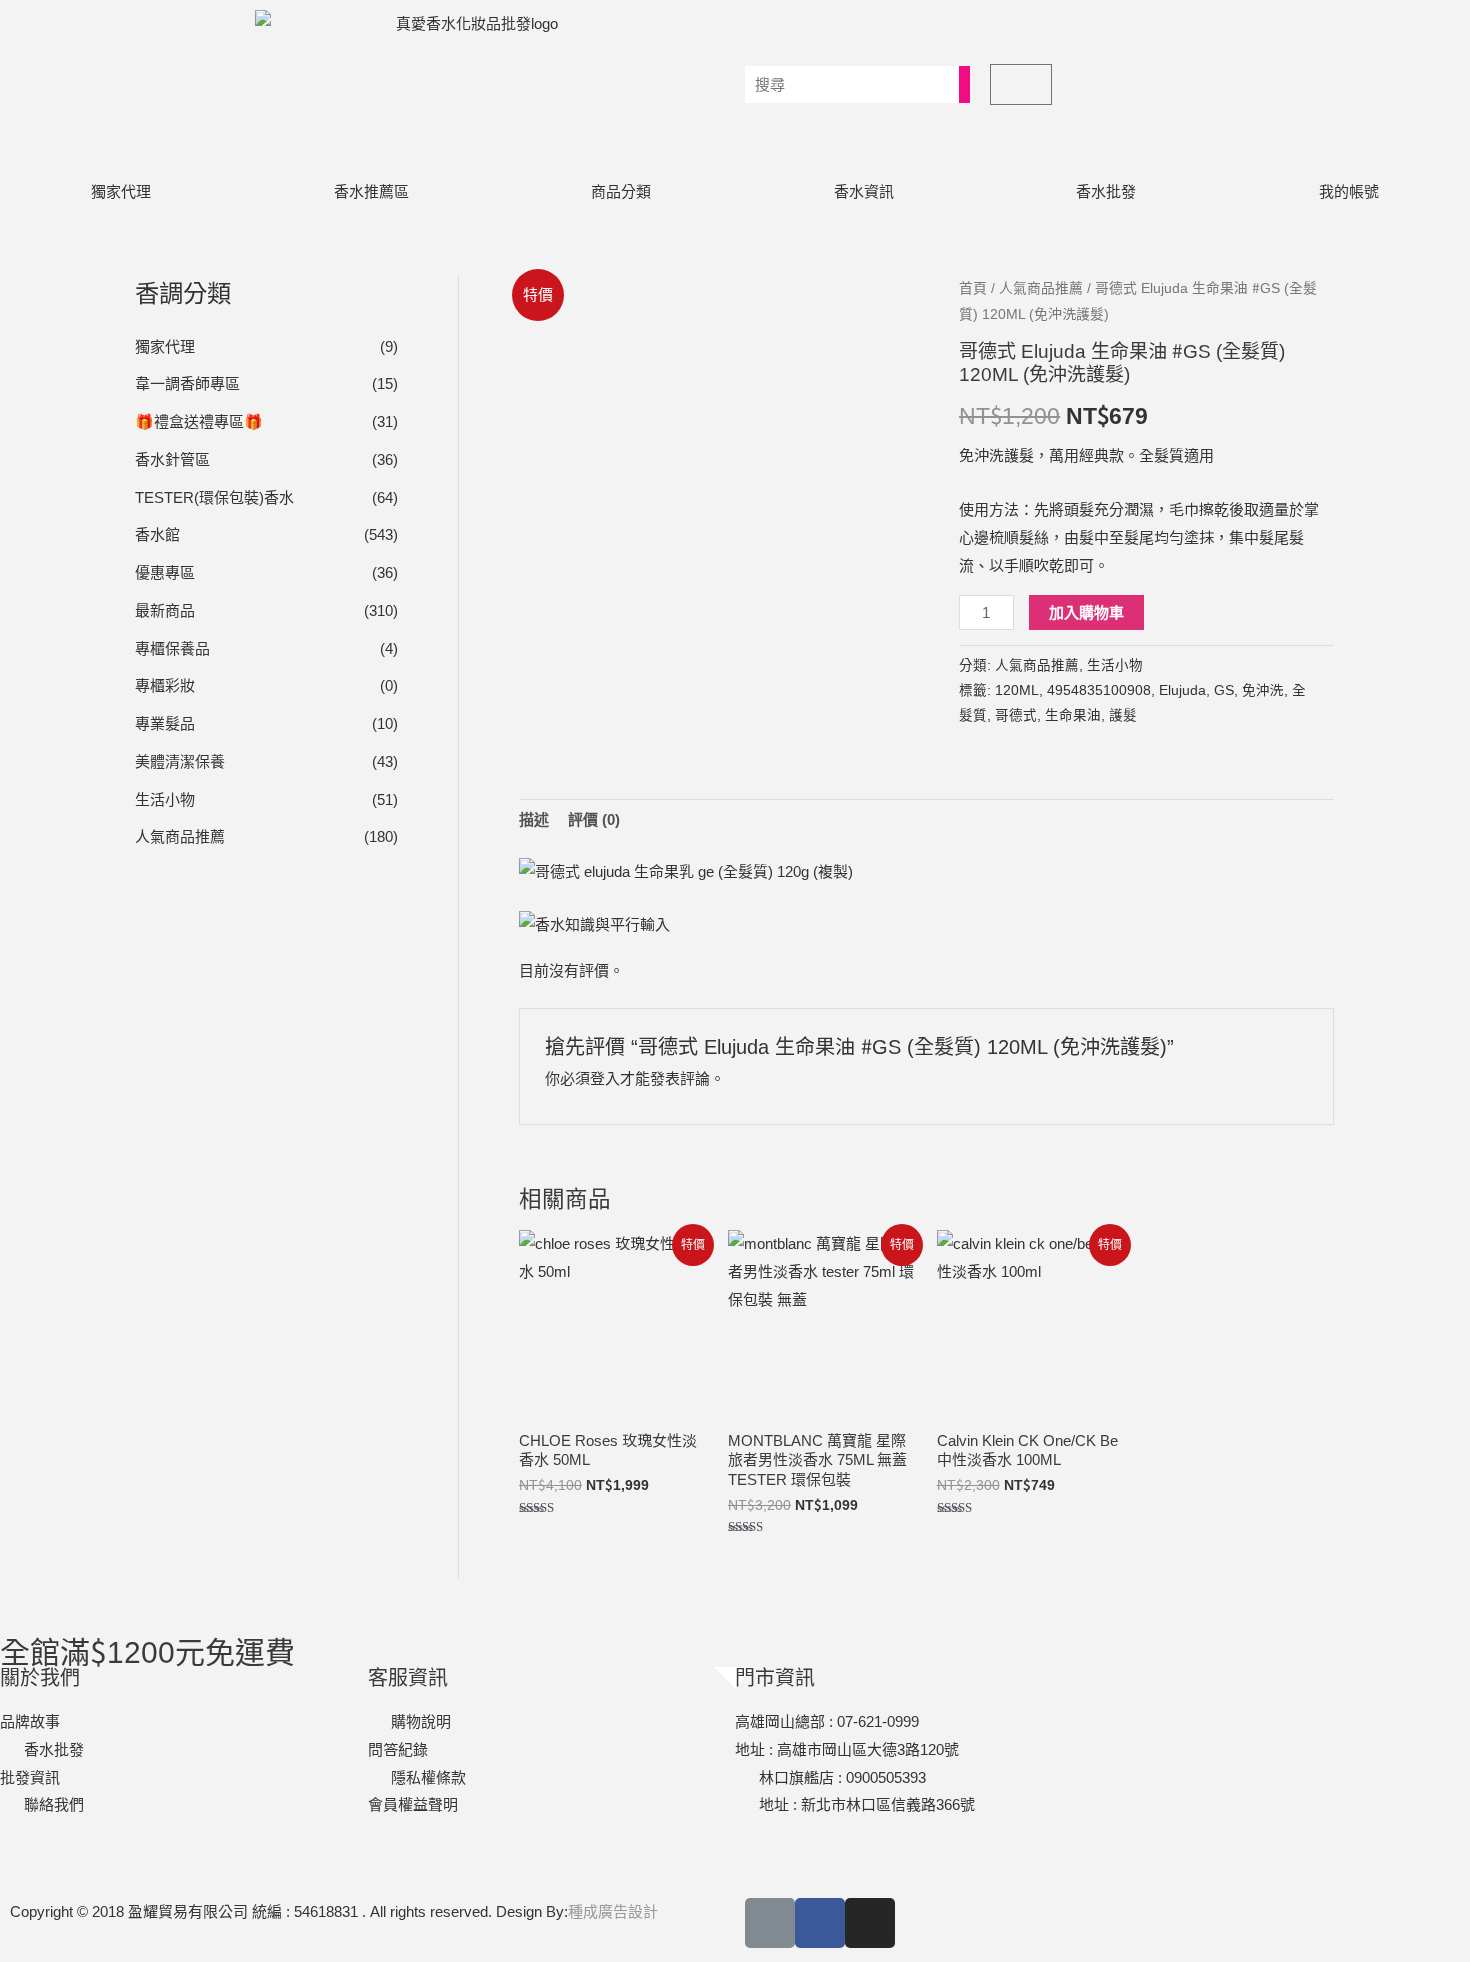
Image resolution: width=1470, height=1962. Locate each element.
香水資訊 (864, 191)
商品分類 (621, 191)
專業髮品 (165, 723)
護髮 (1123, 715)
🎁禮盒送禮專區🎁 (199, 421)
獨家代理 (121, 191)
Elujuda (1182, 690)
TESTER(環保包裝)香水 (214, 497)
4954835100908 (1099, 690)
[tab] (534, 820)
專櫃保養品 (172, 648)
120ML (1017, 690)
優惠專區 (165, 572)
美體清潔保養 (180, 761)
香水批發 (1106, 191)
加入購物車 (1086, 612)
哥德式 (1016, 715)
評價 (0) (594, 819)
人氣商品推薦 (180, 836)
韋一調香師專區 (187, 383)
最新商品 (165, 610)
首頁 (973, 288)
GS (1224, 690)
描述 (534, 819)
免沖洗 (1263, 690)
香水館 (157, 534)
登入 (605, 1078)
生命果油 (1073, 715)
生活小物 (165, 799)
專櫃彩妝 (165, 685)
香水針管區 (172, 459)
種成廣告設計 (613, 1911)
